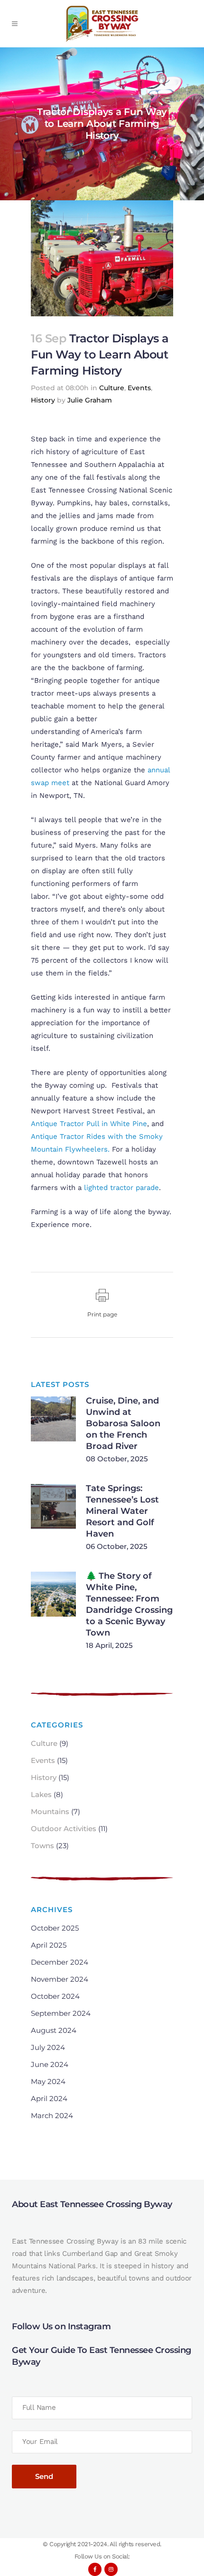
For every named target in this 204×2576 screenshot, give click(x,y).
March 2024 (52, 2115)
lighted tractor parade (121, 1188)
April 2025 (49, 1945)
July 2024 (48, 2047)
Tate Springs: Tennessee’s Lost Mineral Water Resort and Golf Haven (122, 1511)
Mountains (50, 1811)
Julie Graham (90, 400)
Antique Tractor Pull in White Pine (89, 1124)
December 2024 (60, 1962)
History (43, 400)
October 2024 (55, 1996)
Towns (42, 1846)
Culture (112, 388)
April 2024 (49, 2098)
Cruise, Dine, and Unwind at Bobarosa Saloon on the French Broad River (123, 1423)
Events (139, 388)
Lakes (41, 1794)
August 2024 (54, 2030)
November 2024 (60, 1979)
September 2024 (61, 2013)
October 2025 (55, 1928)
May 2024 (48, 2081)
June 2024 (50, 2064)
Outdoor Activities (64, 1829)
